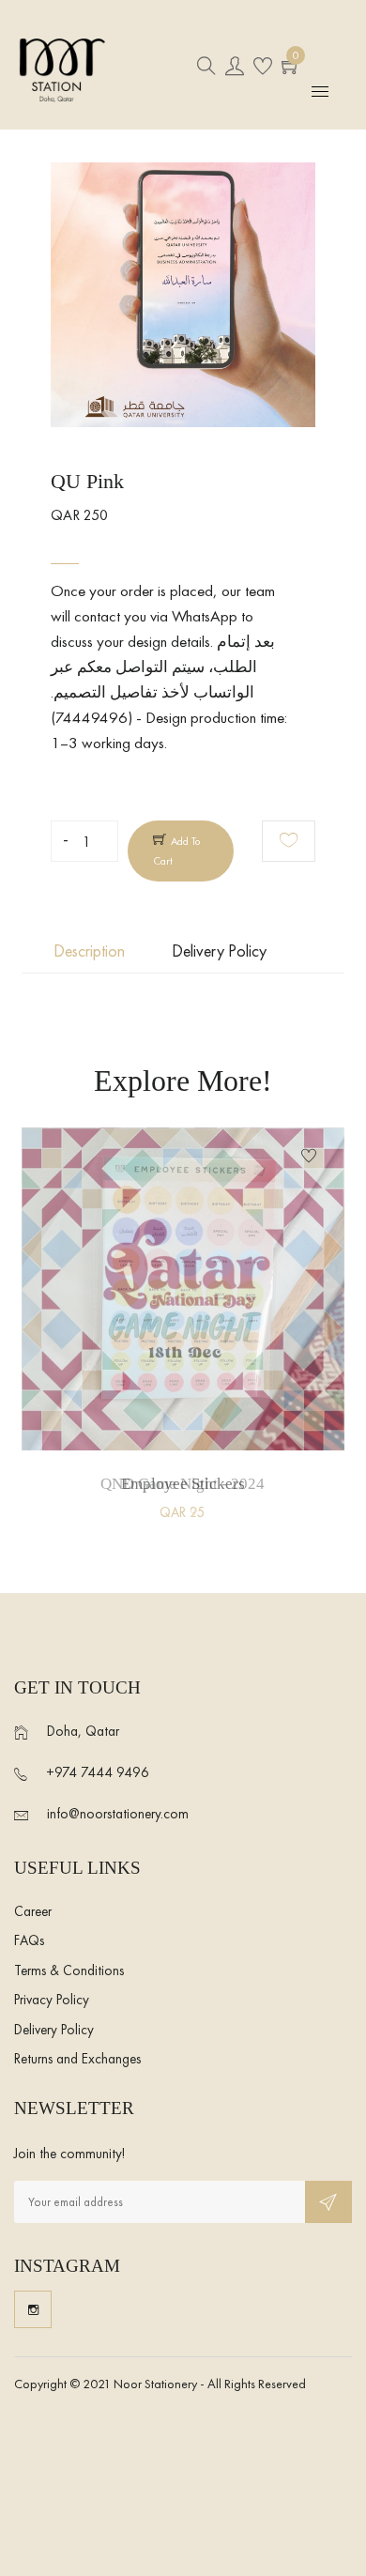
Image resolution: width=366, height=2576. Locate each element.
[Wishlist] (289, 841)
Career (33, 1911)
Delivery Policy (54, 2030)
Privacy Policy (52, 2000)
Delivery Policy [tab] (219, 951)
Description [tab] (89, 951)
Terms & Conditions (69, 1970)
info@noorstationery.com (118, 1814)
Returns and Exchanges (77, 2059)
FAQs (29, 1940)
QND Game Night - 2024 (183, 1484)
